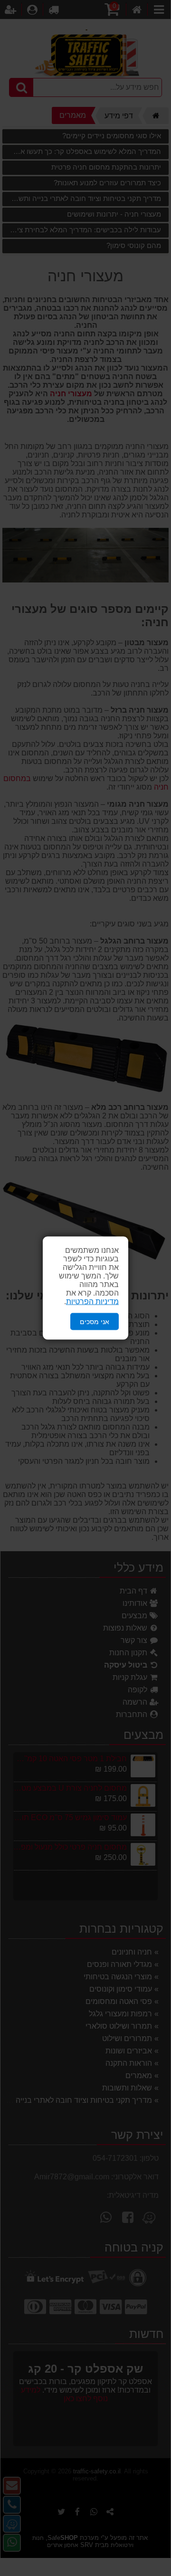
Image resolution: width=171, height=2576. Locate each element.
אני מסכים (95, 1321)
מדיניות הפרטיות (92, 1301)
